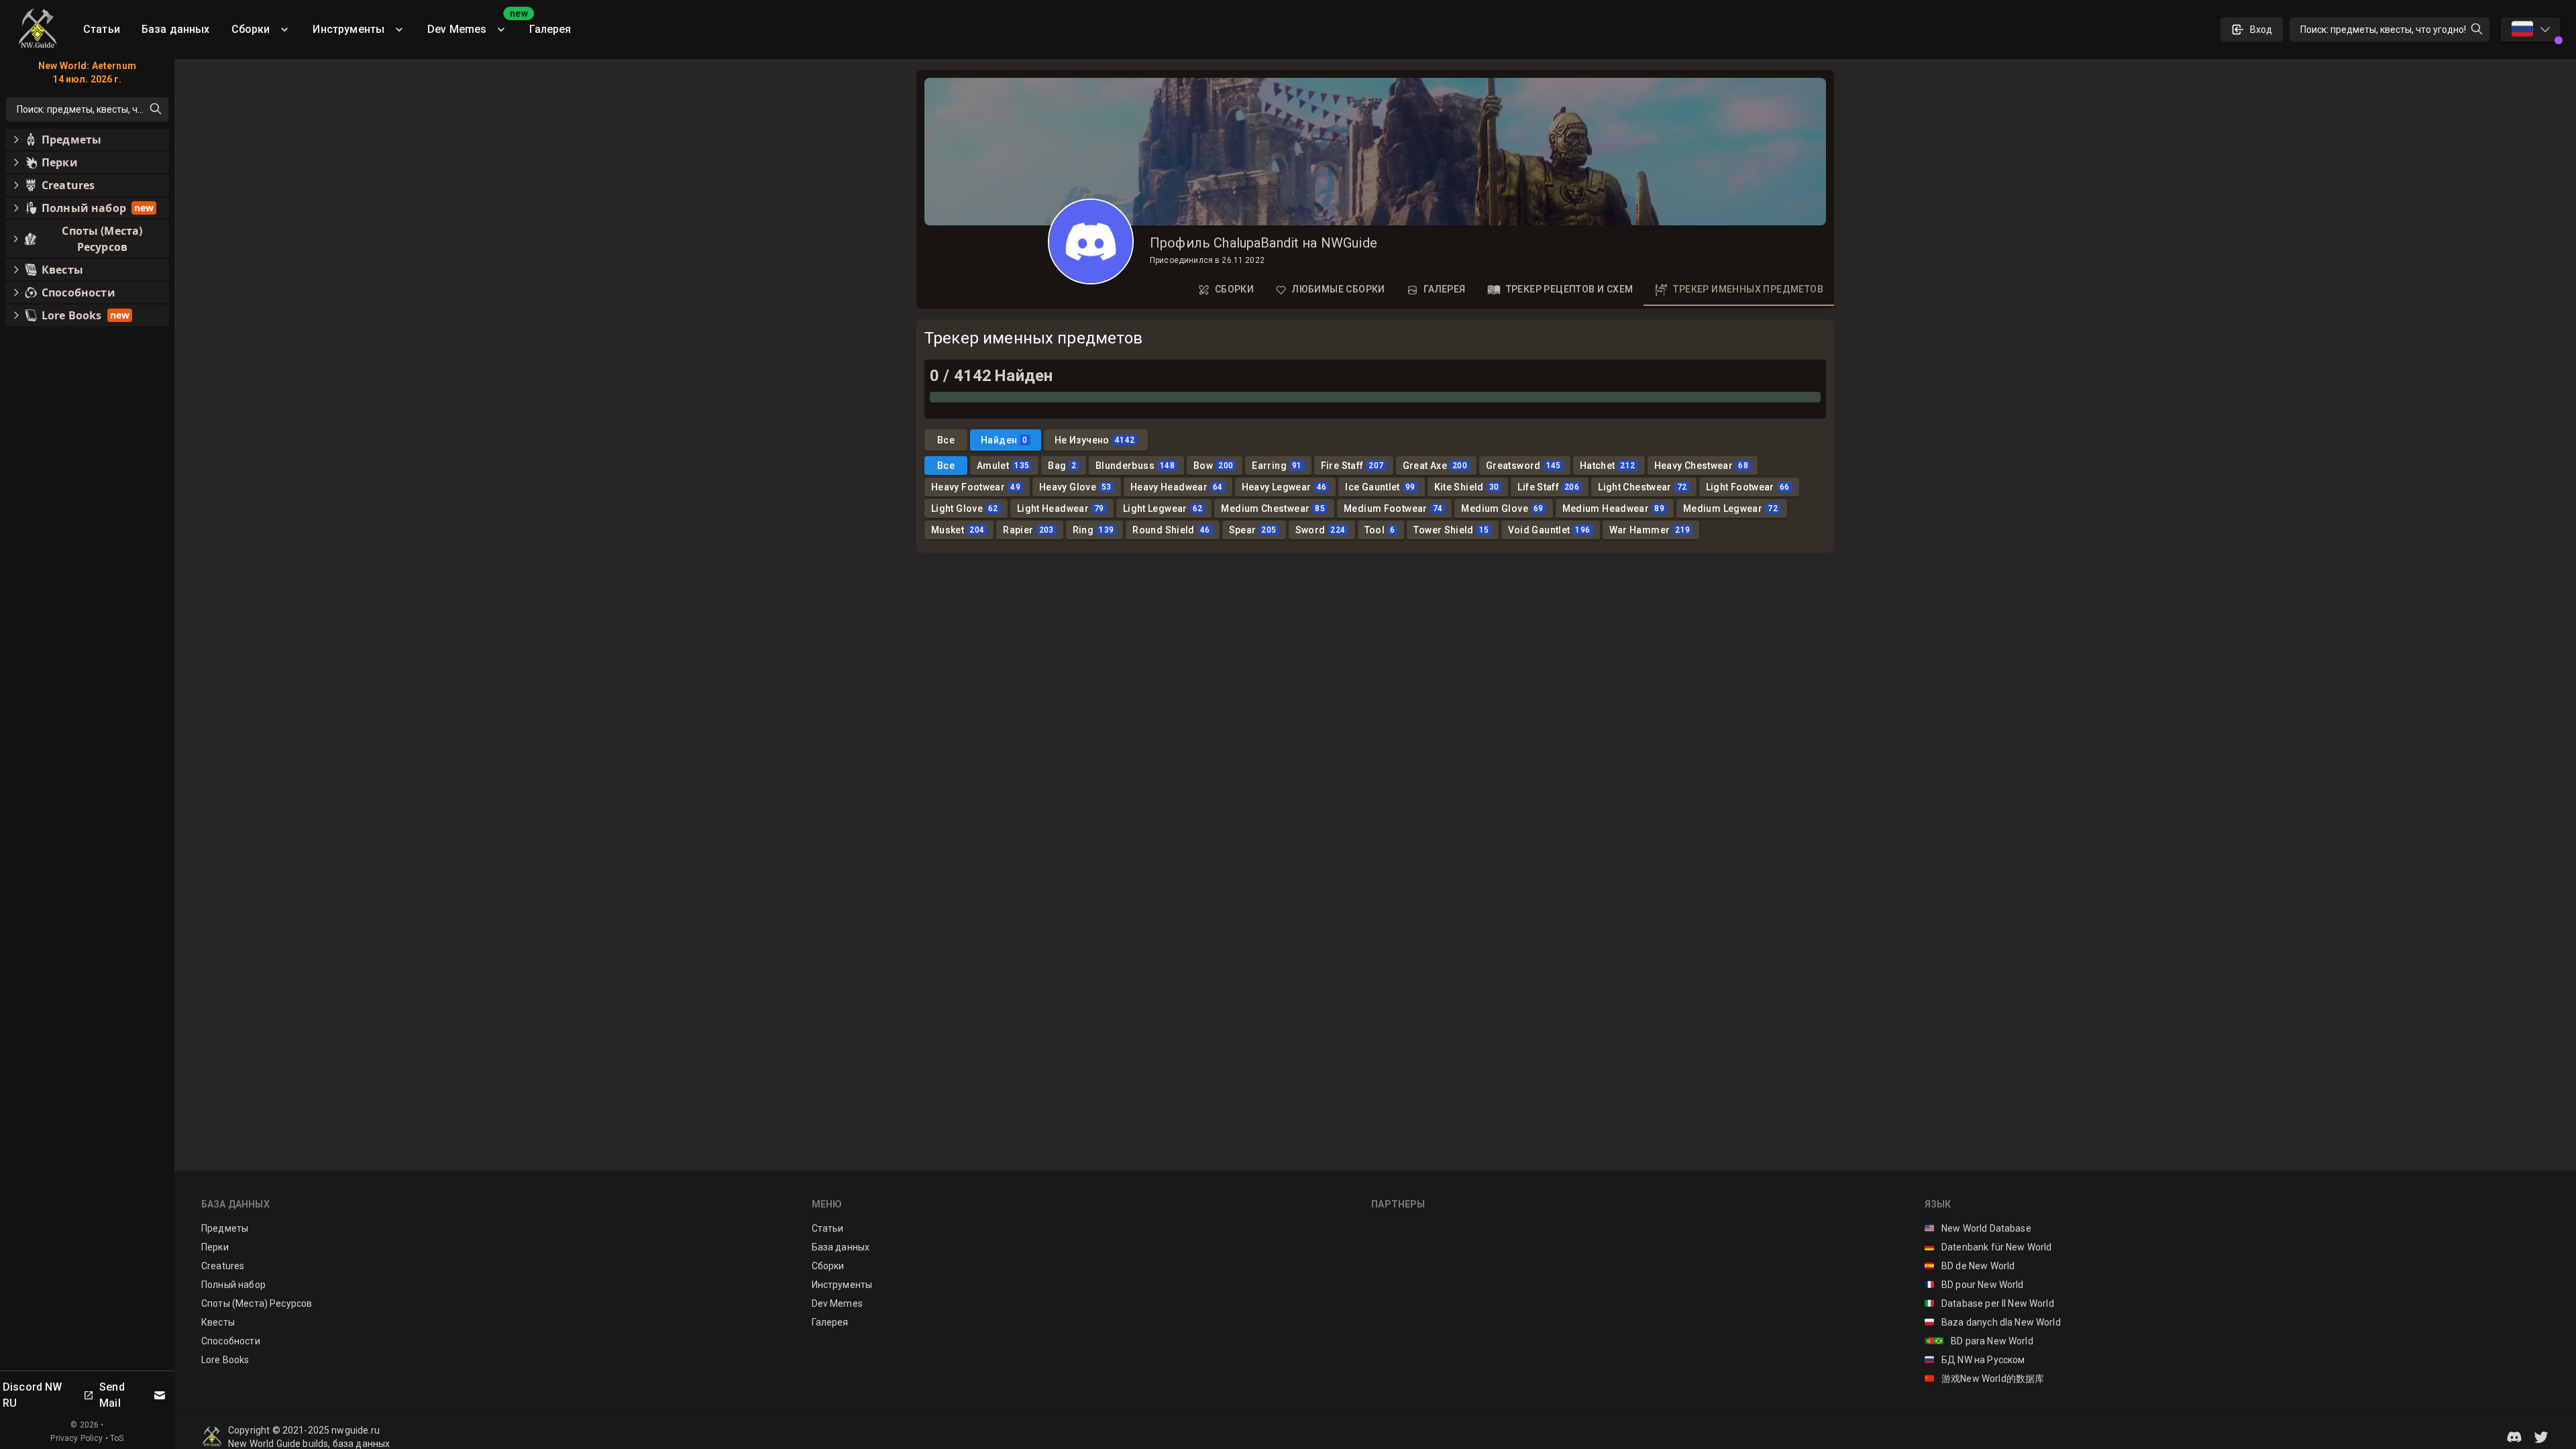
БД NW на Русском (1975, 1360)
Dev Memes (473, 24)
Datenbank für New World (1988, 1247)
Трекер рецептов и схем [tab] (1570, 289)
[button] (2514, 1437)
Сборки (251, 29)
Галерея (550, 29)
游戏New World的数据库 (1985, 1379)
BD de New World (1970, 1266)
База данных (176, 29)
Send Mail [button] (112, 1395)
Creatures (223, 1266)
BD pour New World (1974, 1285)
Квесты (218, 1322)
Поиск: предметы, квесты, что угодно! (2383, 30)
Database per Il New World (1989, 1303)
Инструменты (348, 29)
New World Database (1978, 1228)
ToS (117, 1438)
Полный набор (233, 1285)
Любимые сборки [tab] (1339, 289)
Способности (231, 1341)
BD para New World (1979, 1341)
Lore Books (225, 1360)
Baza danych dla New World (1993, 1322)
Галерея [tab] (1445, 289)
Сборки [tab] (1234, 289)
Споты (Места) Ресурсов (257, 1303)
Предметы (225, 1228)
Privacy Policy (76, 1438)
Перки (215, 1247)
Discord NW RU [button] (33, 1395)
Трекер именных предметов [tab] (1748, 289)
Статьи (102, 29)
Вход (2261, 30)
